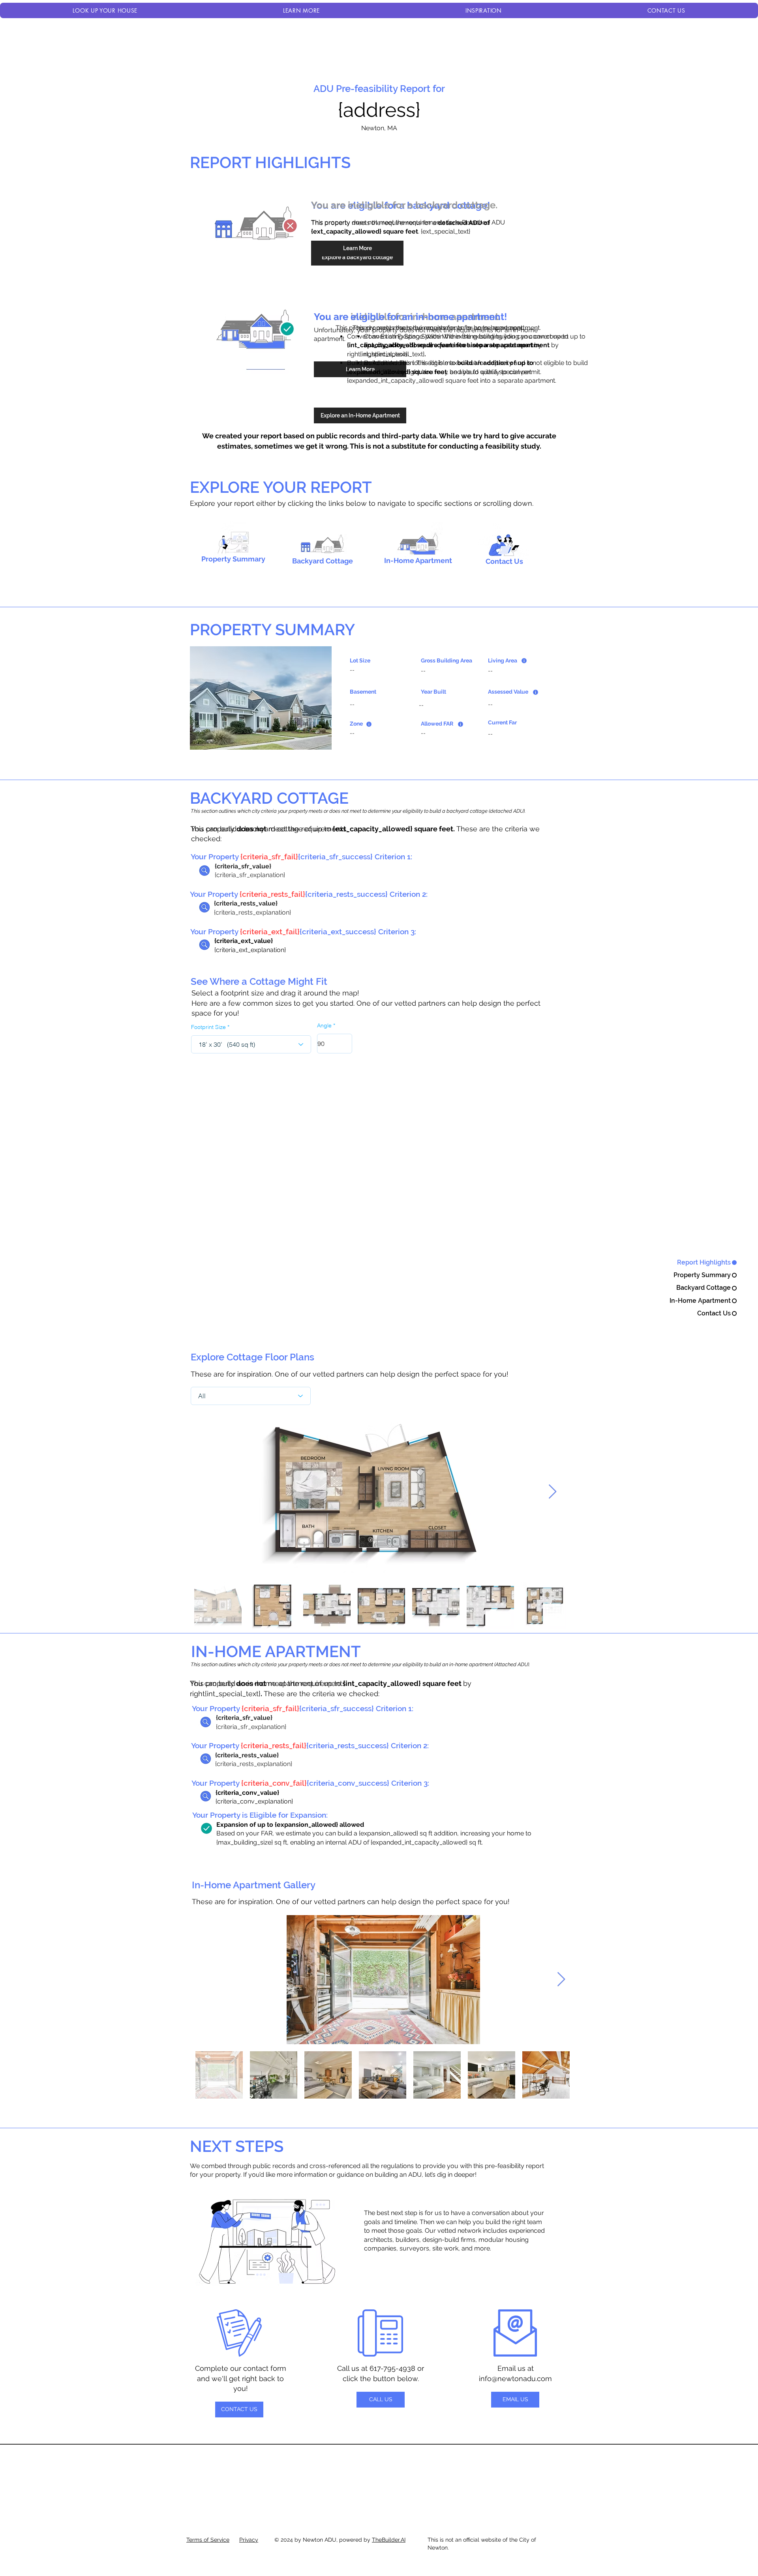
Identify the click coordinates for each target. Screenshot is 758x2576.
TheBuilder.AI (389, 2540)
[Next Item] (553, 1492)
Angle (324, 1025)
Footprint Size (208, 1027)
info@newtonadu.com (515, 2379)
